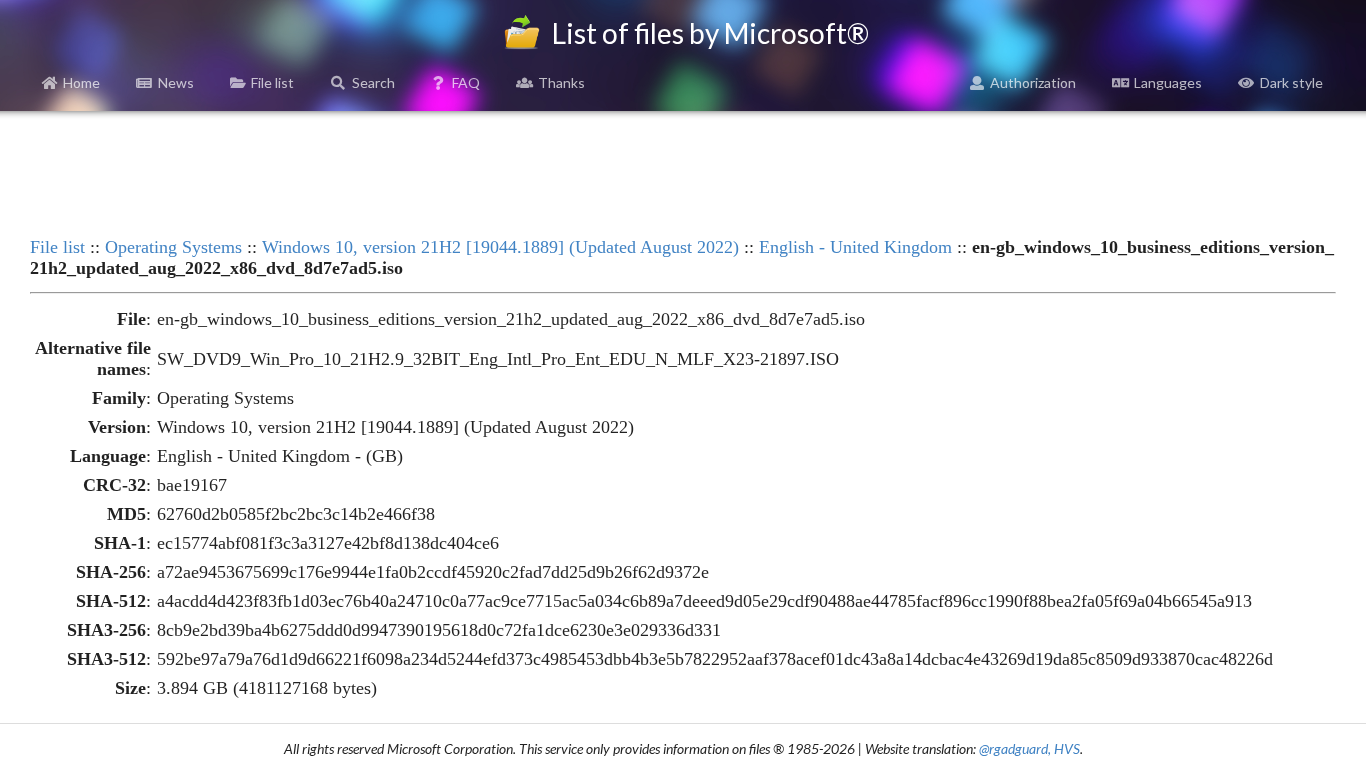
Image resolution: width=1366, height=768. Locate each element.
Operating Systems (173, 247)
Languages (1168, 82)
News (176, 82)
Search (373, 82)
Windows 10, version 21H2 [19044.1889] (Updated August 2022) (500, 247)
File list (272, 82)
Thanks (561, 82)
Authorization (1033, 82)
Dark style (1291, 82)
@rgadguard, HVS (1029, 748)
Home (81, 82)
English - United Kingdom (855, 247)
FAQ (466, 82)
